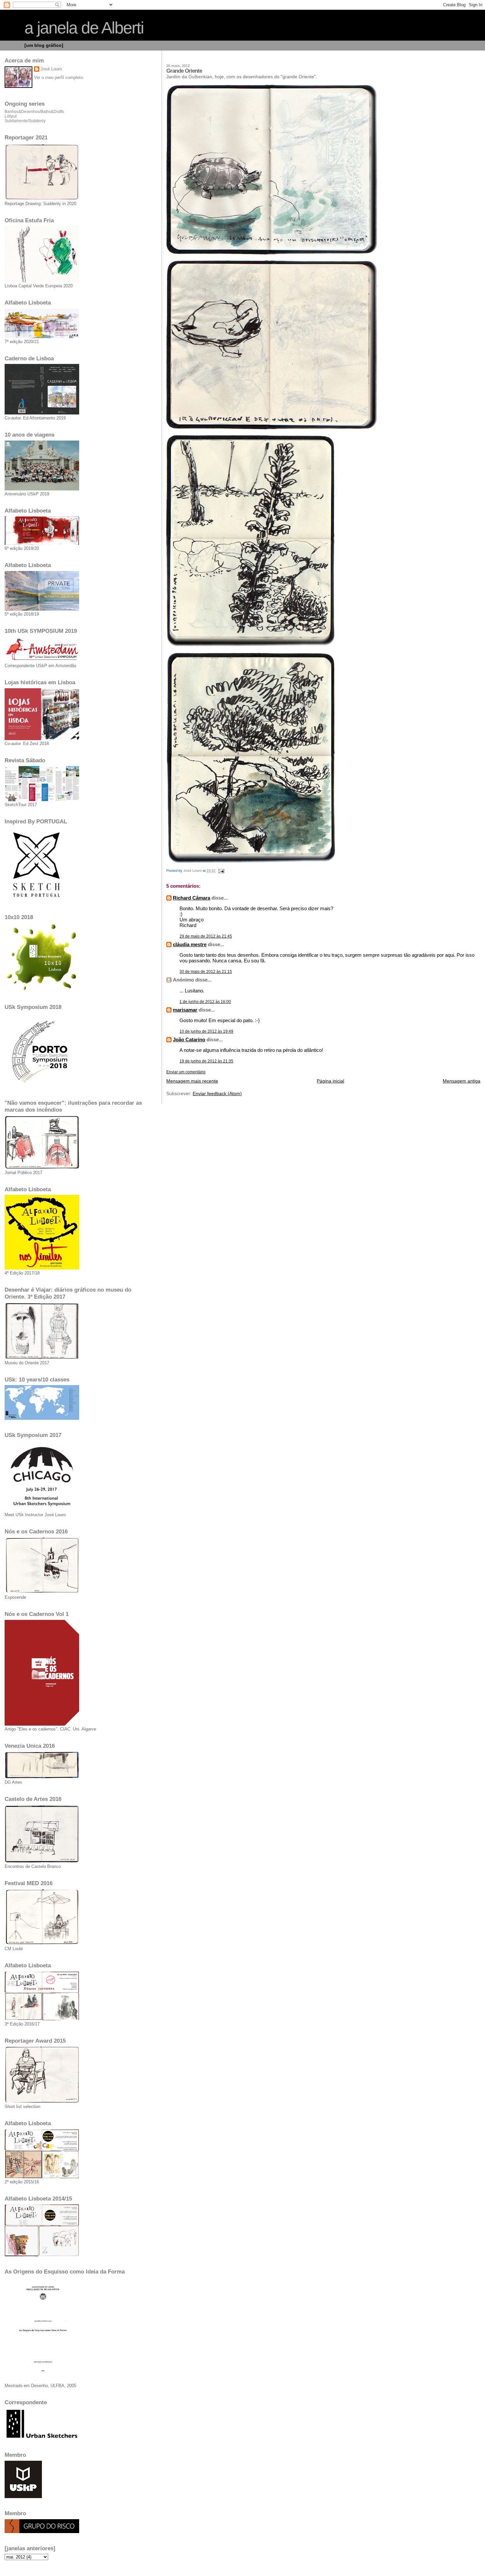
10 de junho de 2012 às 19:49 (206, 1031)
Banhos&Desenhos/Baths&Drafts (34, 112)
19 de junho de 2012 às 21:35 (206, 1061)
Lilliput (11, 116)
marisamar (185, 1010)
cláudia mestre (190, 944)
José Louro (51, 69)
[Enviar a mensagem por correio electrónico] (221, 871)
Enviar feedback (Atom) (217, 1094)
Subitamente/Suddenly (25, 121)
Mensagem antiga (462, 1081)
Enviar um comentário (186, 1072)
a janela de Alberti (84, 28)
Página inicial (330, 1081)
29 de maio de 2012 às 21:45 (206, 936)
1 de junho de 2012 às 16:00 (205, 1002)
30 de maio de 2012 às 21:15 (206, 972)
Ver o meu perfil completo (58, 77)
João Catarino (189, 1039)
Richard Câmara (192, 898)
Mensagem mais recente (192, 1081)
